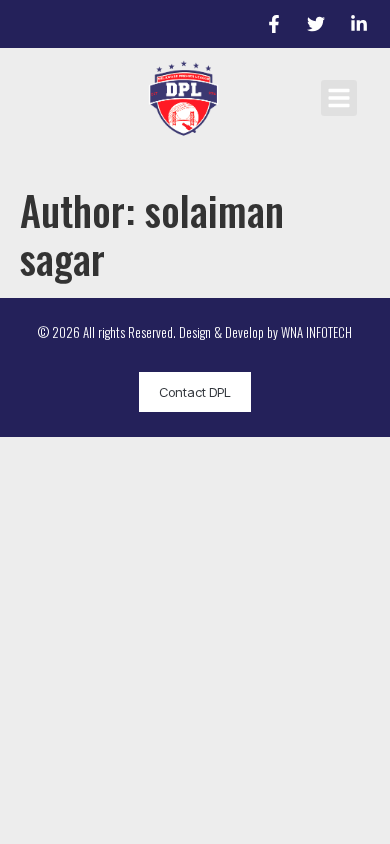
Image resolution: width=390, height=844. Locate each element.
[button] (339, 98)
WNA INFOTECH (316, 332)
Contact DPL (195, 392)
